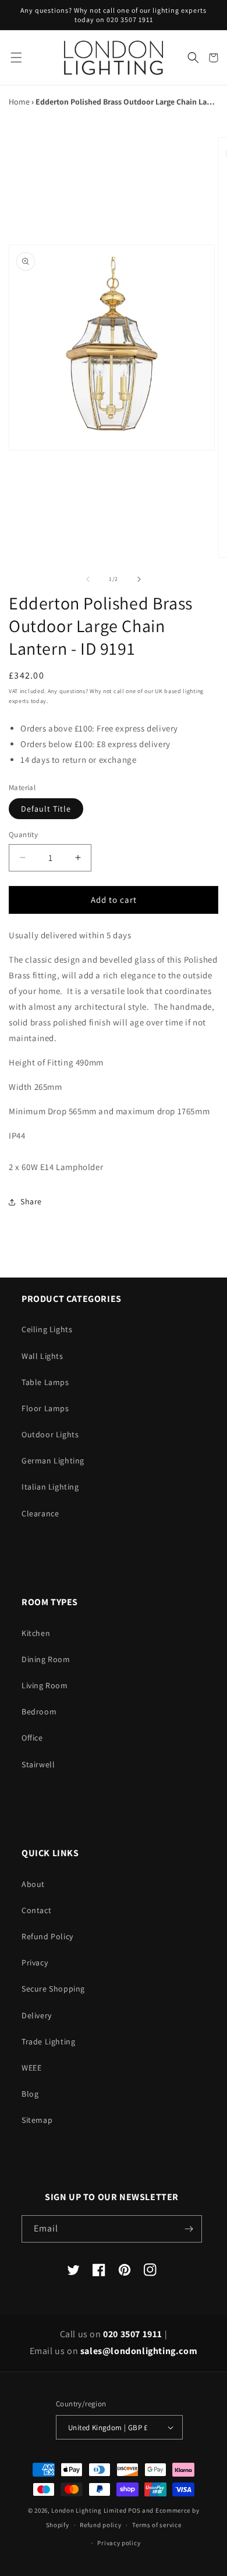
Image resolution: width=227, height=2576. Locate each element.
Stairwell (38, 1764)
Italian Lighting (50, 1487)
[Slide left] (88, 579)
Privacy (35, 1963)
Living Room (45, 1685)
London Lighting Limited (89, 2510)
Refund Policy (47, 1936)
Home (19, 102)
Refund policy (100, 2525)
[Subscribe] (189, 2229)
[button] (16, 58)
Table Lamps (45, 1382)
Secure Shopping (53, 1989)
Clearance (40, 1513)
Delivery (37, 2015)
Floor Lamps (45, 1408)
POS (134, 2510)
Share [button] (31, 1201)
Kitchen (36, 1633)
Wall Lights (42, 1356)
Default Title (46, 809)
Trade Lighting (48, 2042)
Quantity (23, 835)
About (33, 1884)
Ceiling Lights (47, 1329)
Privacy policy (119, 2543)
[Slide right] (139, 579)
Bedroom (39, 1712)
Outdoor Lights (50, 1434)
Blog (30, 2094)
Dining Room (46, 1659)
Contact (36, 1910)
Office (32, 1738)
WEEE (31, 2068)
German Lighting (53, 1461)
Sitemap (37, 2120)
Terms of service (157, 2525)
